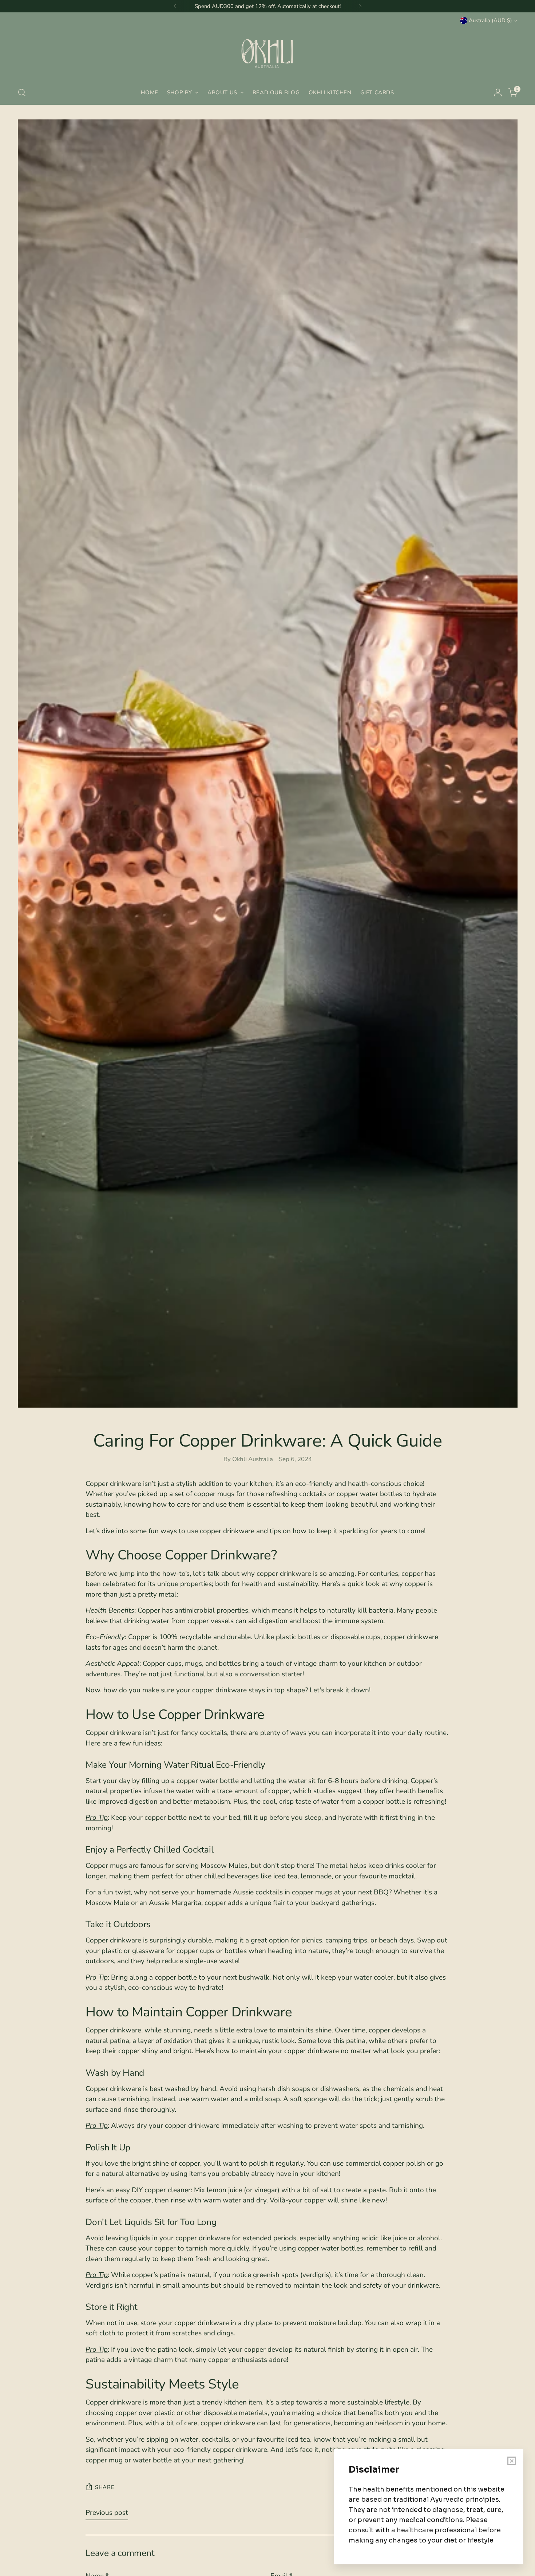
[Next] (360, 6)
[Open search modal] (22, 92)
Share (105, 2487)
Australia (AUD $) (490, 20)
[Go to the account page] (498, 92)
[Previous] (175, 6)
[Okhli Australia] (267, 53)
